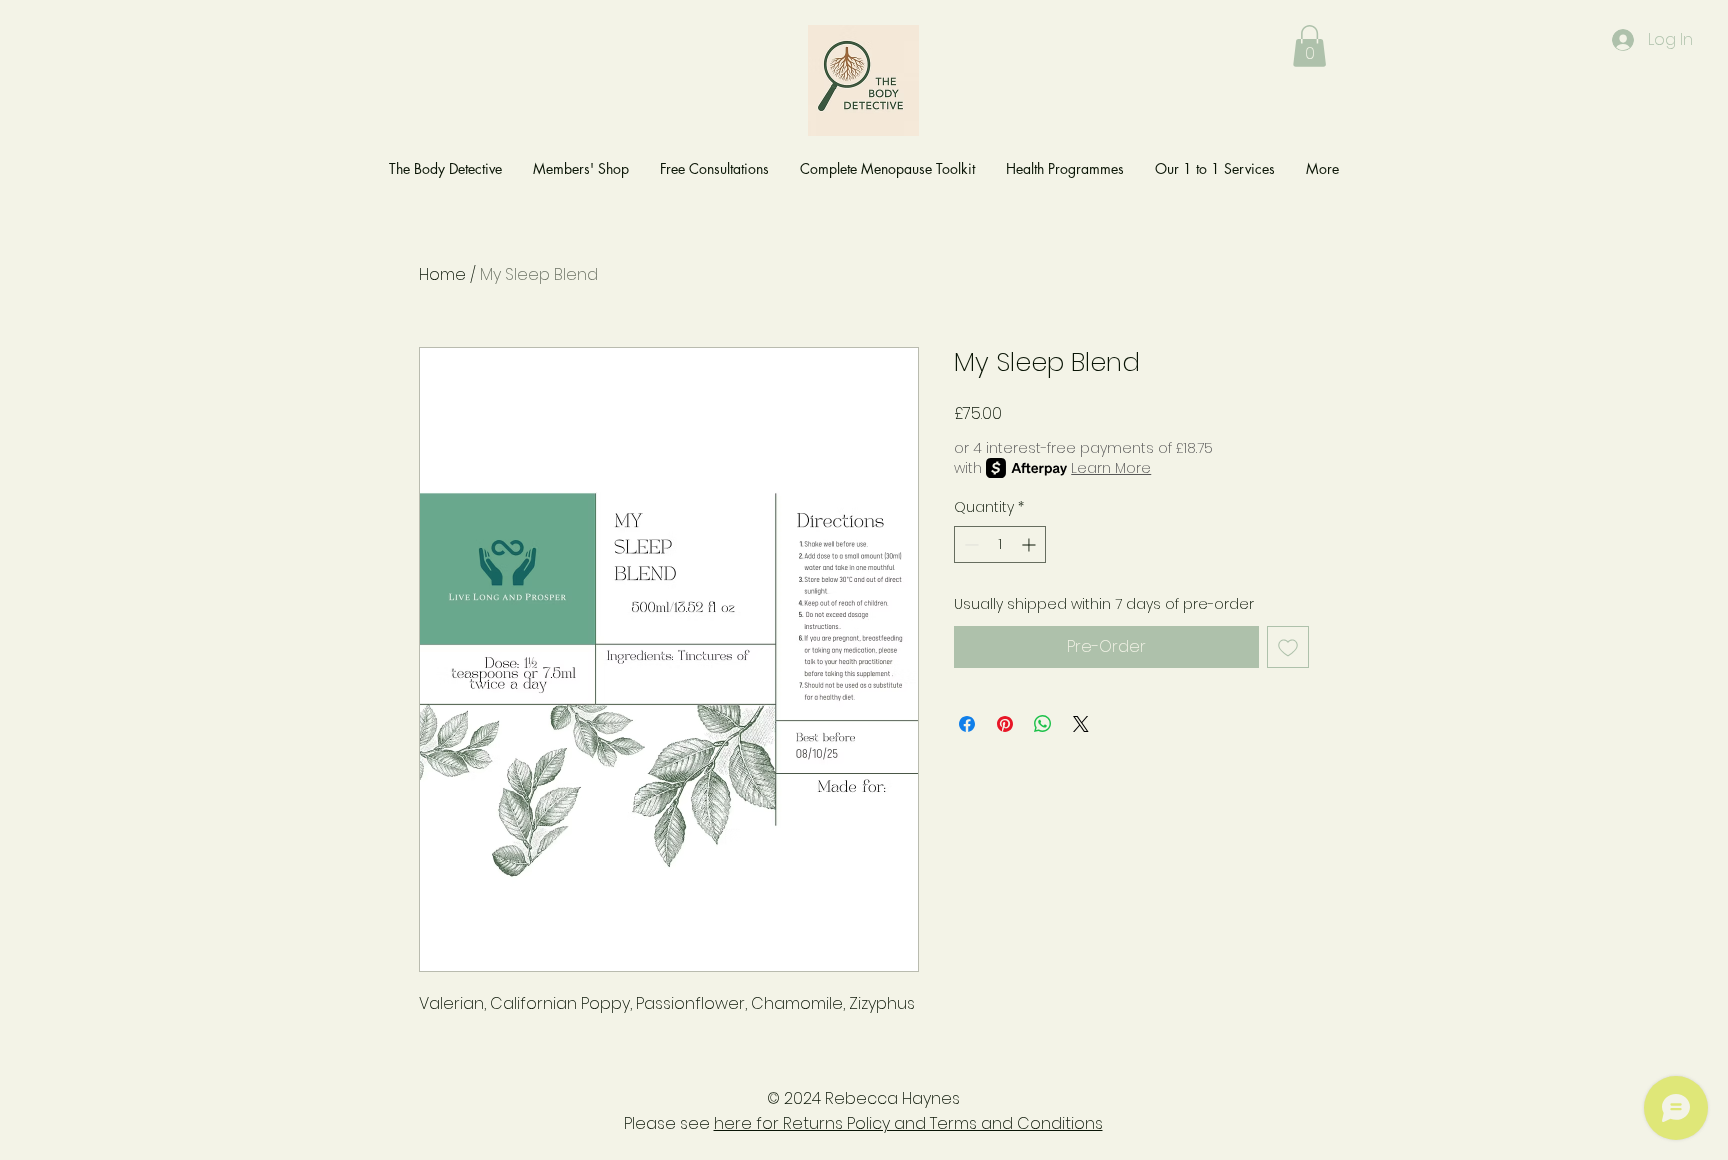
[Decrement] (969, 544)
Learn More (1111, 468)
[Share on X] (1081, 724)
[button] (1309, 46)
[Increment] (1030, 544)
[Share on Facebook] (967, 724)
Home (442, 274)
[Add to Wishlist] (1288, 647)
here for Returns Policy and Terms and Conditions (908, 1123)
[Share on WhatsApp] (1043, 724)
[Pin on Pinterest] (1005, 724)
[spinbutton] (1000, 544)
